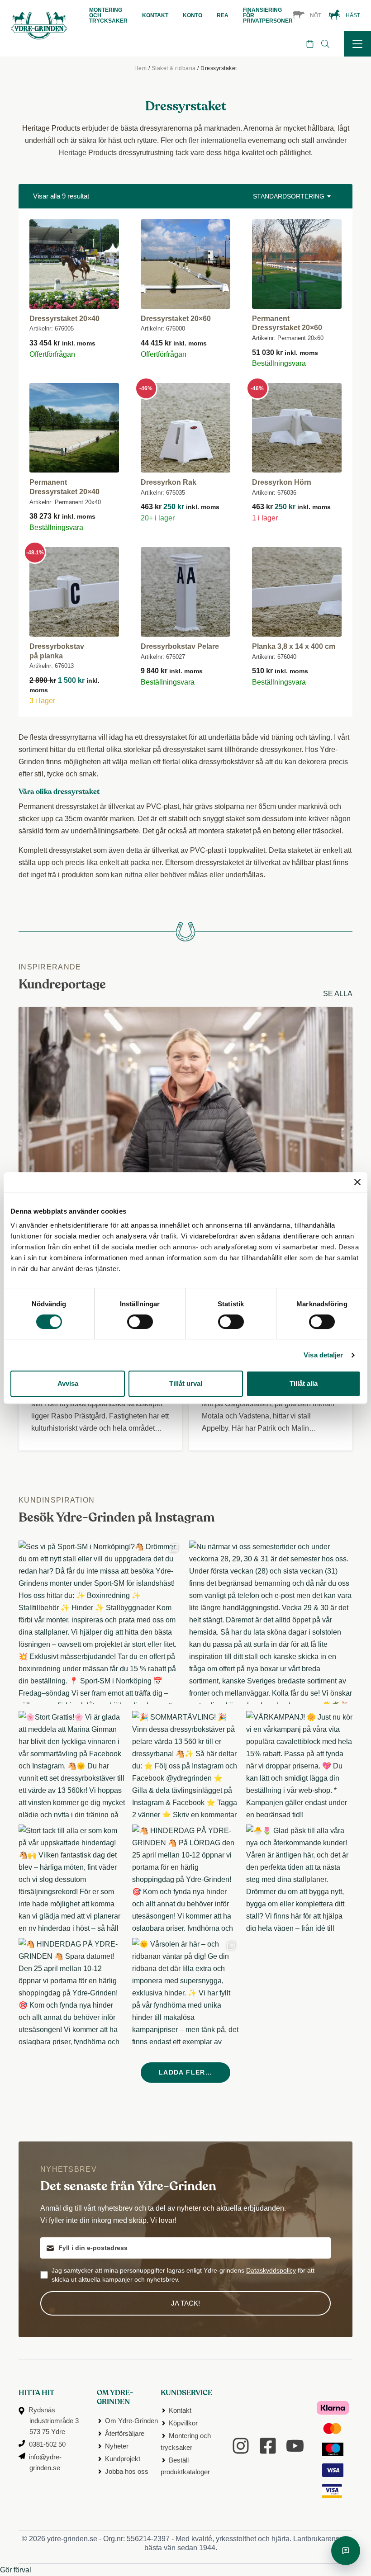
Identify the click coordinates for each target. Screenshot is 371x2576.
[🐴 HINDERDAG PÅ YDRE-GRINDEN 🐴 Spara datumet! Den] (72, 1991)
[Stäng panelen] (357, 1182)
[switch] (140, 1322)
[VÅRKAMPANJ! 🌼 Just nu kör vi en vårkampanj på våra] (299, 1764)
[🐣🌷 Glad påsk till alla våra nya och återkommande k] (299, 1878)
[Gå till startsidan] (39, 40)
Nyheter (117, 2446)
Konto (193, 15)
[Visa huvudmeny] (357, 44)
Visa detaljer (323, 1355)
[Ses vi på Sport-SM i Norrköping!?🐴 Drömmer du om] (100, 1622)
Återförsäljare (125, 2433)
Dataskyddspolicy (271, 2270)
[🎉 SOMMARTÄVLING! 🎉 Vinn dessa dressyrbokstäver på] (185, 1764)
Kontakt (155, 15)
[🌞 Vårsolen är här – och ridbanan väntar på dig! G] (185, 1991)
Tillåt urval (186, 1383)
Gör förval (16, 2570)
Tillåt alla (304, 1383)
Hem (141, 68)
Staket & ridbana (174, 68)
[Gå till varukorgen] (310, 44)
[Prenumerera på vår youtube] (295, 2446)
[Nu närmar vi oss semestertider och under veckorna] (271, 1622)
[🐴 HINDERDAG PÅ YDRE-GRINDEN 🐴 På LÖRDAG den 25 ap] (185, 1878)
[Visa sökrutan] (325, 44)
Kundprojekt (123, 2459)
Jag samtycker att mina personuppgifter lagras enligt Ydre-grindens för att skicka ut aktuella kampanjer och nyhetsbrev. (183, 2275)
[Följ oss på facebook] (268, 2446)
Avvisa (68, 1383)
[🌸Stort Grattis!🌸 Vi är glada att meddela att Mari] (72, 1764)
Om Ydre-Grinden (131, 2421)
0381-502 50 (47, 2444)
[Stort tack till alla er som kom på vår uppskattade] (72, 1878)
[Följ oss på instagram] (241, 2446)
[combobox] (291, 196)
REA (223, 15)
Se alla (338, 994)
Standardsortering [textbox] (289, 196)
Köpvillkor (183, 2423)
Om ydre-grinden (115, 2398)
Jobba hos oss (127, 2471)
